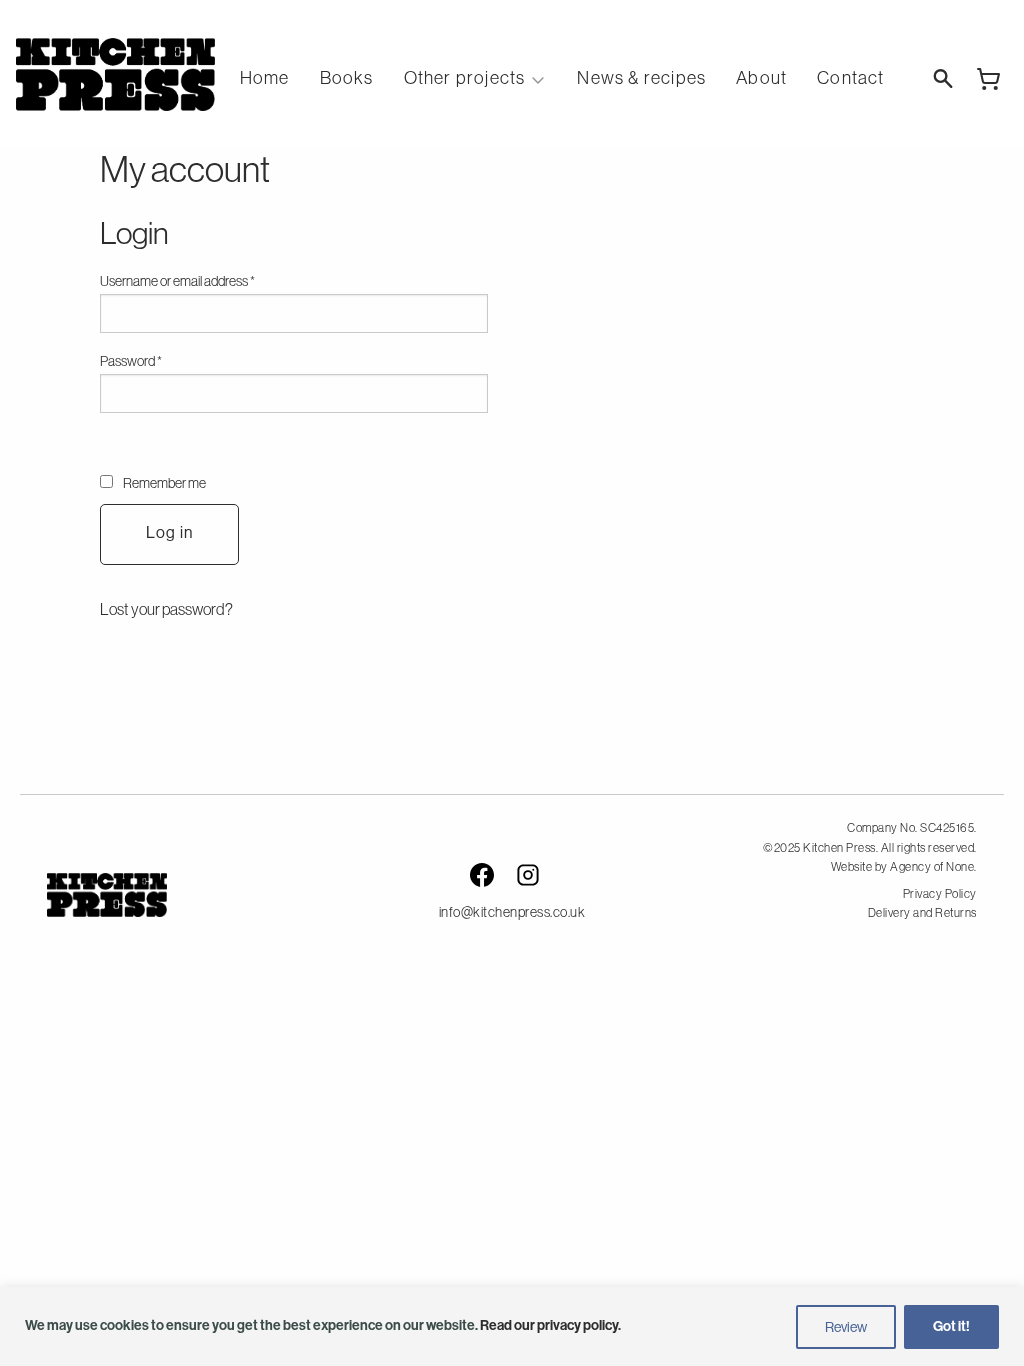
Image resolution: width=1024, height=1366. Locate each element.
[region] (512, 1326)
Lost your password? (166, 609)
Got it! (951, 1326)
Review (846, 1327)
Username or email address (202, 280)
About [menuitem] (761, 78)
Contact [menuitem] (850, 78)
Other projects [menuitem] (465, 78)
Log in (169, 532)
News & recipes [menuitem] (641, 78)
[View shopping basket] (989, 79)
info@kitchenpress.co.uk (512, 912)
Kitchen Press (115, 74)
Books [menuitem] (347, 78)
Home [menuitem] (265, 78)
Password (155, 360)
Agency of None (932, 867)
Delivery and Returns (922, 913)
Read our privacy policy (549, 1325)
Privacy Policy (940, 894)
